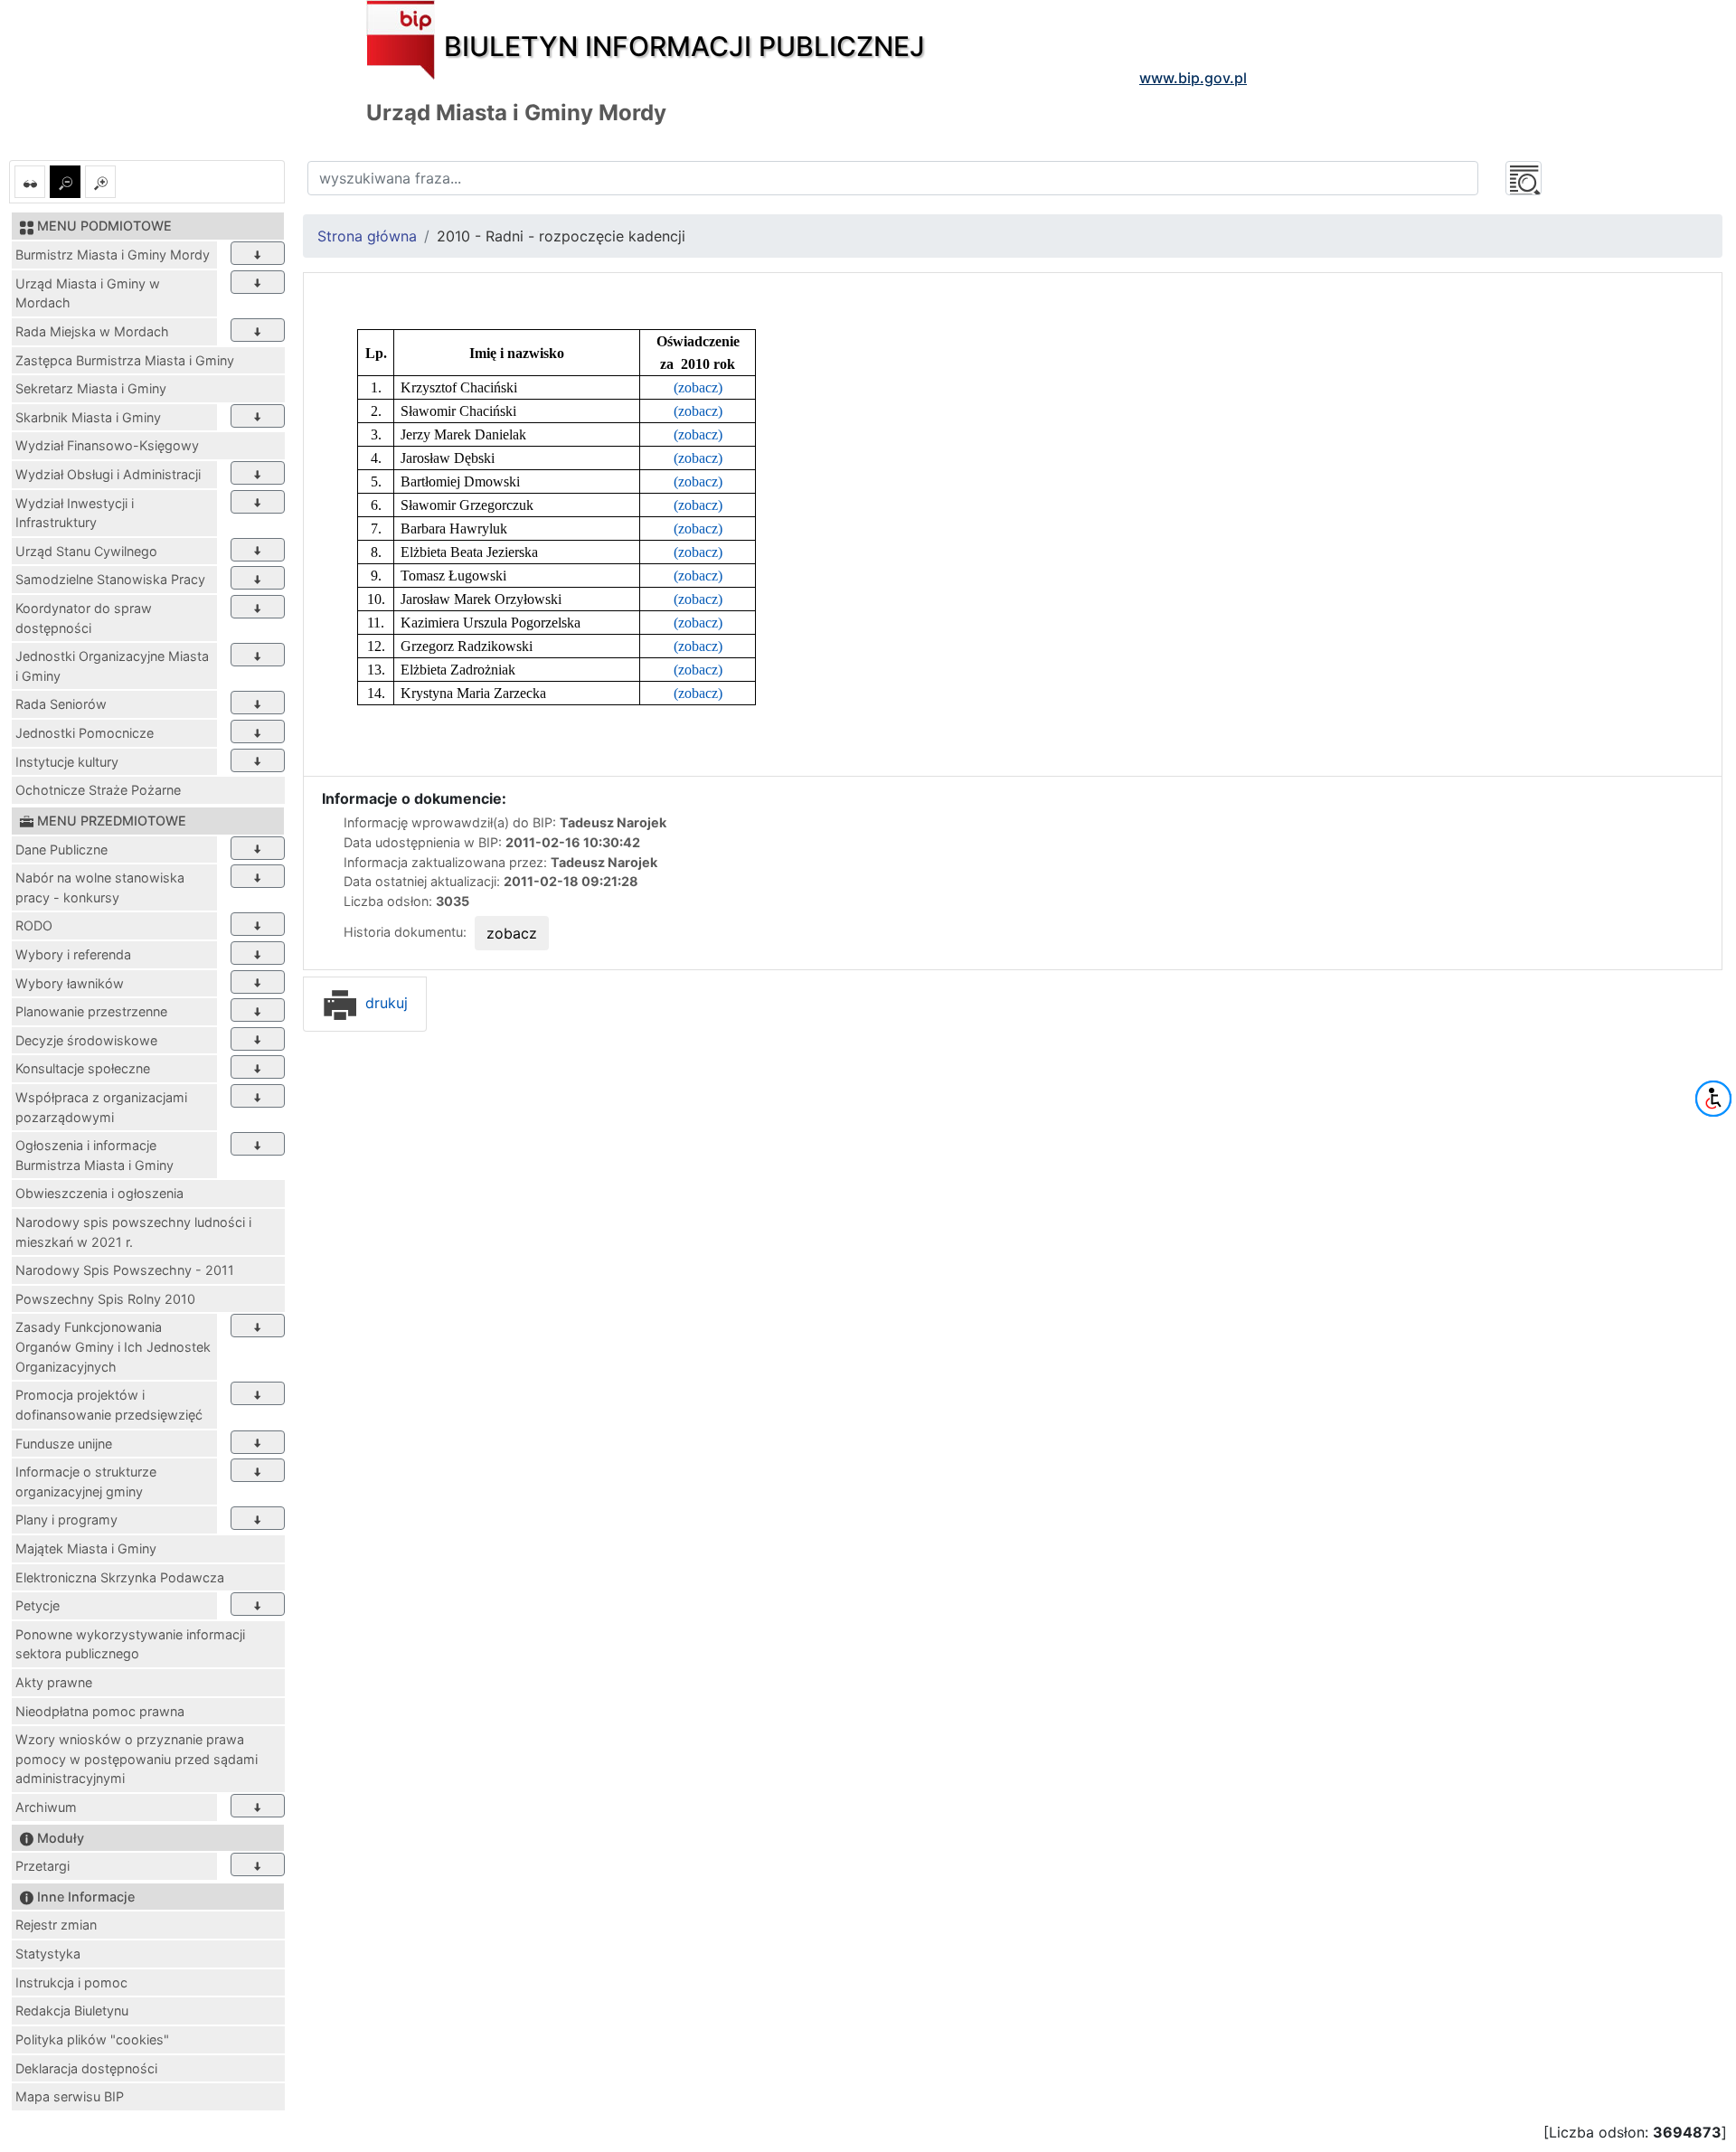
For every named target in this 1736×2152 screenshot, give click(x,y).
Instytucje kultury (67, 762)
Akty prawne (54, 1682)
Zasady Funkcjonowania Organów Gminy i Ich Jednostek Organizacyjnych (113, 1346)
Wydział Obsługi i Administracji (108, 474)
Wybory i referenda (73, 954)
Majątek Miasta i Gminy (86, 1548)
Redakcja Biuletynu (72, 2010)
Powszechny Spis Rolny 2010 (105, 1299)
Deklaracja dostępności (86, 2068)
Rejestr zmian (56, 1925)
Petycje (38, 1605)
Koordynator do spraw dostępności (84, 618)
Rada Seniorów (61, 704)
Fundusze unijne (64, 1444)
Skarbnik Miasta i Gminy (88, 417)
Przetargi (42, 1866)
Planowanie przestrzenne (91, 1011)
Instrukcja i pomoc (71, 1982)
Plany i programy (66, 1520)
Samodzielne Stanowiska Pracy (110, 579)
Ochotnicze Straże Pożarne (98, 790)
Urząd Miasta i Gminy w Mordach (88, 293)
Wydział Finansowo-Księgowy (107, 445)
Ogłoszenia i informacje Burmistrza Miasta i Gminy (94, 1155)
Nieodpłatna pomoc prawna (100, 1711)
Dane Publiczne (61, 849)
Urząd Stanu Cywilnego (86, 551)
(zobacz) (698, 387)
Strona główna (367, 236)
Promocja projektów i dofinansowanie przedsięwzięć (109, 1405)
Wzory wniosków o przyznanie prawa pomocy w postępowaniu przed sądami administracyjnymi (137, 1759)
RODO (34, 925)
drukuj (384, 1003)
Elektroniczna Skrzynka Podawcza (120, 1577)
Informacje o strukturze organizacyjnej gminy (86, 1482)
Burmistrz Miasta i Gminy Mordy (113, 255)
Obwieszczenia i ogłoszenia (99, 1193)
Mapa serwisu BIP (70, 2096)
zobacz (512, 933)
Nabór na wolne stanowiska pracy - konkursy (100, 887)
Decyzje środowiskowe (86, 1040)
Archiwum (46, 1807)
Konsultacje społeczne (83, 1068)
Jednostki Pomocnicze (85, 733)
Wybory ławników (70, 983)
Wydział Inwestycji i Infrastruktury (75, 513)
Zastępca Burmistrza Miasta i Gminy (125, 360)
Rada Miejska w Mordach (92, 331)
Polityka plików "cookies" (92, 2039)
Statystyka (48, 1954)
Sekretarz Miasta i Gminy (91, 388)
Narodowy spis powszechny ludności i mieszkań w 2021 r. (133, 1232)
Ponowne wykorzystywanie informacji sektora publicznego (130, 1644)
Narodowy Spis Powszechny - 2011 (125, 1270)
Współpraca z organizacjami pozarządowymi (101, 1107)
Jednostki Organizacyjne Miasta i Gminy (112, 666)
